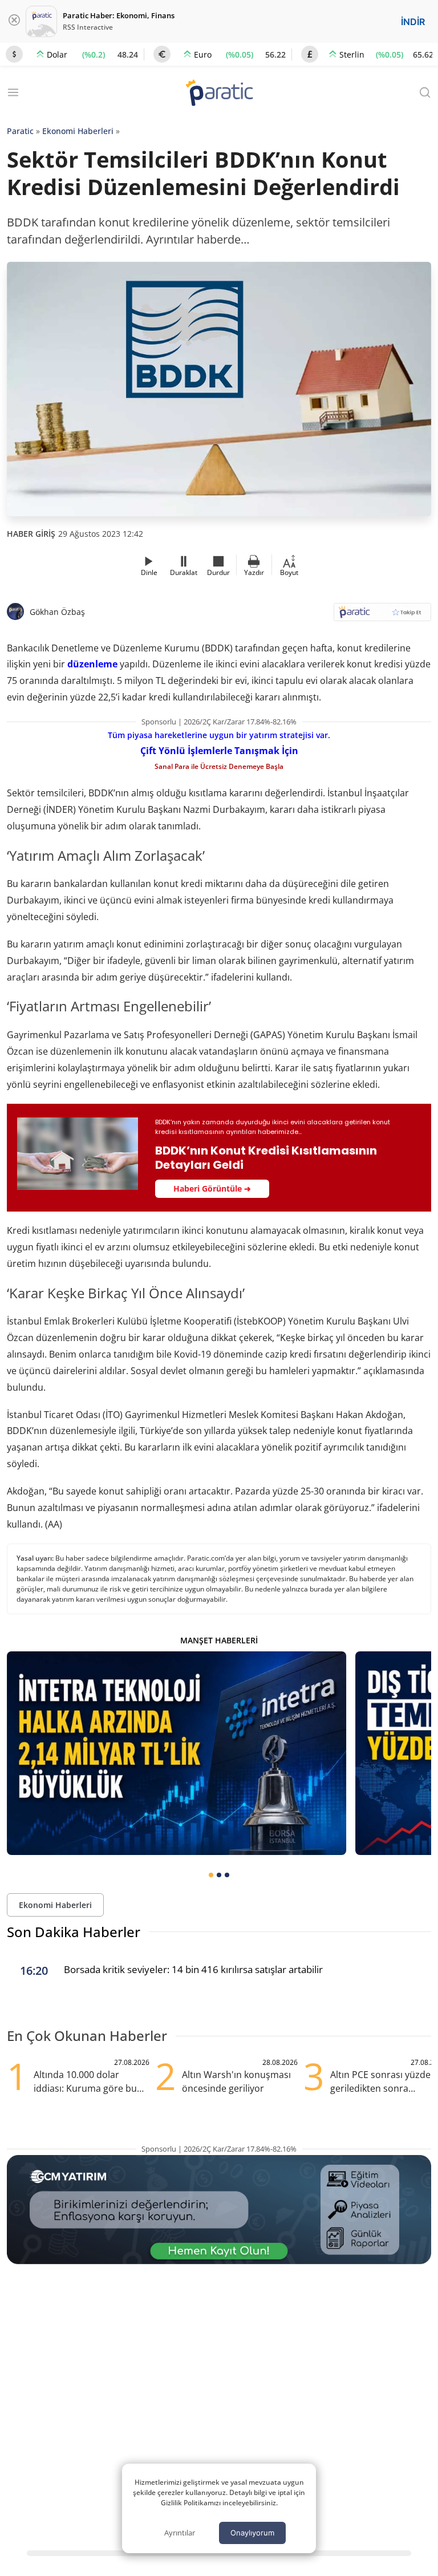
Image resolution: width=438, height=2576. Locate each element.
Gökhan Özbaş (57, 612)
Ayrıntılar (180, 2533)
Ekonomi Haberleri (78, 131)
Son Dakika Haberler (74, 1932)
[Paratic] (219, 94)
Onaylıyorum (252, 2533)
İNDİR (413, 22)
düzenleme (92, 664)
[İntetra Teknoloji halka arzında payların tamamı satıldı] (177, 1753)
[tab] (211, 1875)
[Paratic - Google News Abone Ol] (382, 616)
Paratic (20, 131)
